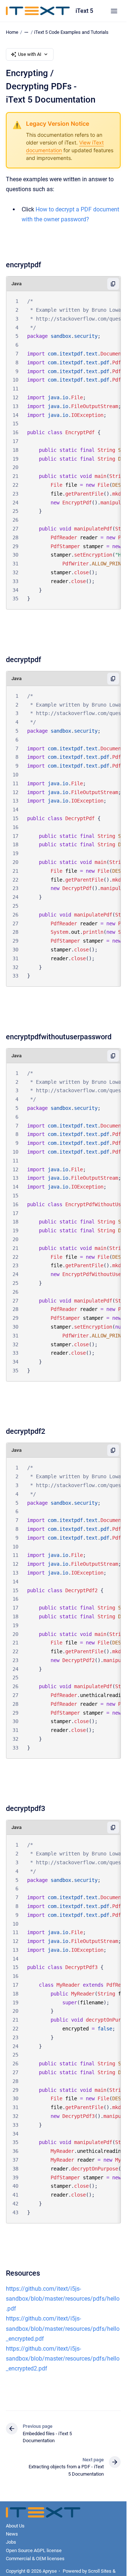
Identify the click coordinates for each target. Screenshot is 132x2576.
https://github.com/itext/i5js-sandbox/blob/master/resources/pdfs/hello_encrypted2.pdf (63, 2359)
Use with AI (30, 54)
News (12, 2534)
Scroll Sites (100, 2571)
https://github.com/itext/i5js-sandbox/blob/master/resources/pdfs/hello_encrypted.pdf (63, 2328)
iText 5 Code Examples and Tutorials (71, 32)
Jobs (11, 2542)
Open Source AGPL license (34, 2550)
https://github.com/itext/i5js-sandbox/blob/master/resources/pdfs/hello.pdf (63, 2299)
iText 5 (84, 11)
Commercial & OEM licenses (35, 2559)
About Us (15, 2526)
